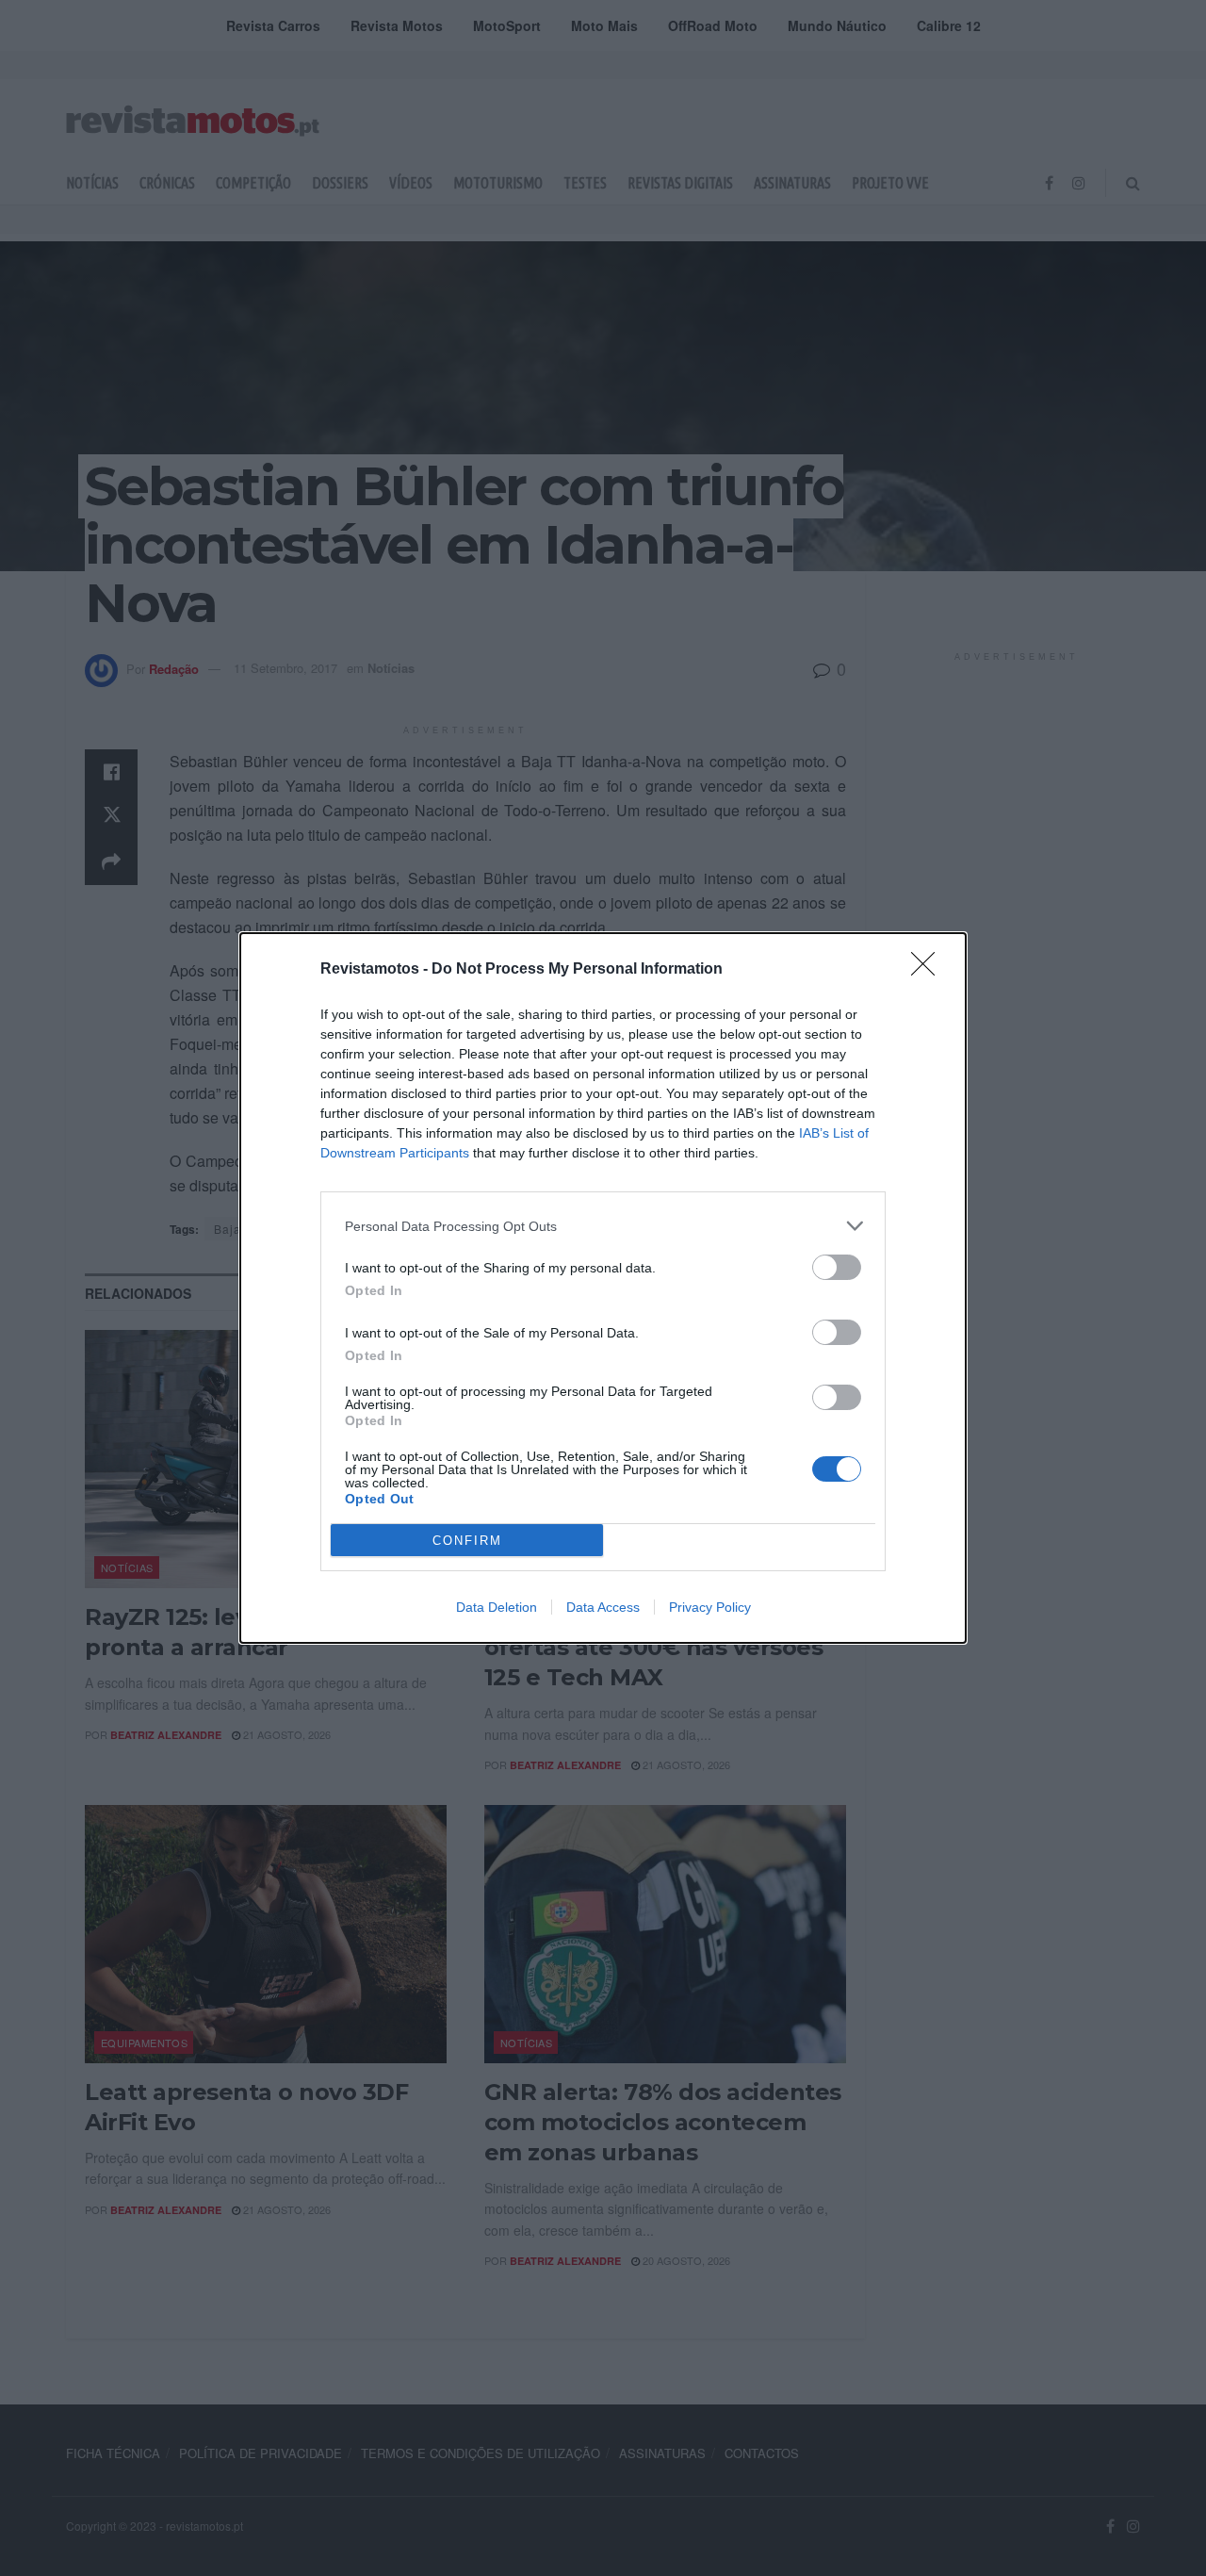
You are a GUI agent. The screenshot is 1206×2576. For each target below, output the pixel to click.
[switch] (837, 1267)
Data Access (603, 1607)
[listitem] (603, 1226)
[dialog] (603, 1288)
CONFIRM (467, 1541)
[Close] (929, 970)
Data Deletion (497, 1607)
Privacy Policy (710, 1607)
